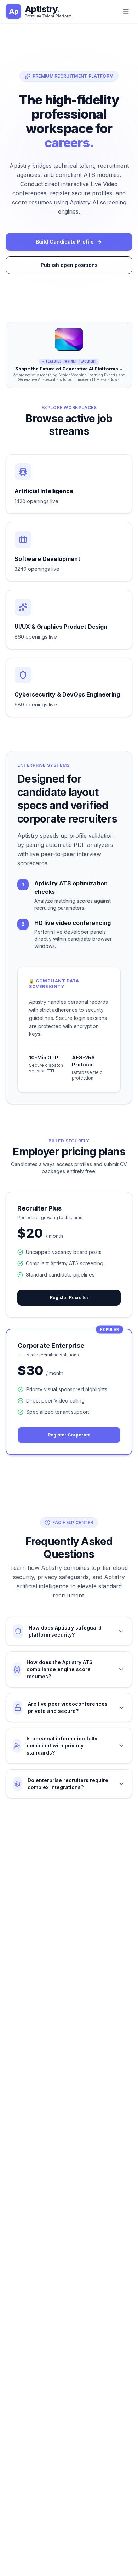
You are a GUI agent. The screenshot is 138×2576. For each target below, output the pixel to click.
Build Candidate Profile (65, 242)
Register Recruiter (69, 1298)
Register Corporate (69, 1435)
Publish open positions (69, 265)
